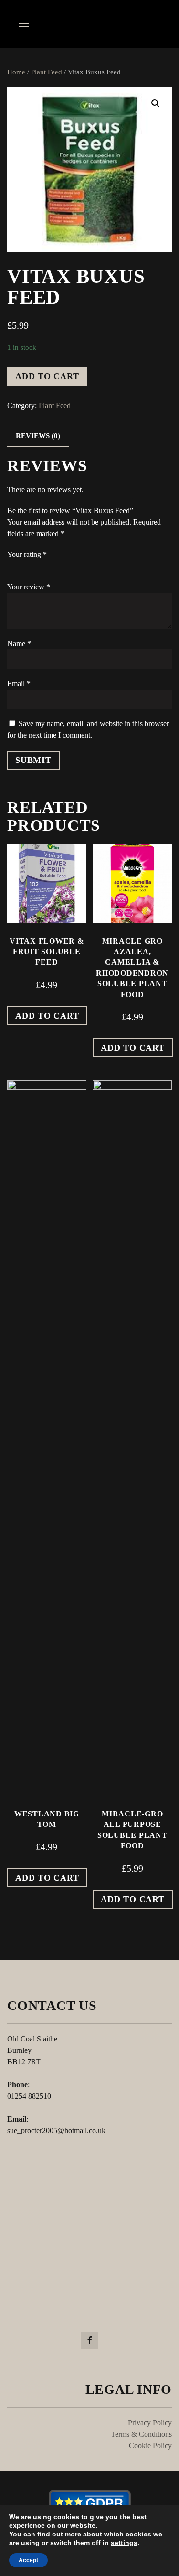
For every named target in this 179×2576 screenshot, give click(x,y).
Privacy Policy (150, 2423)
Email (19, 684)
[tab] (38, 437)
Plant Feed (47, 72)
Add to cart (47, 376)
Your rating (27, 554)
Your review (29, 587)
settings (124, 2543)
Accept (28, 2560)
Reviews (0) (38, 436)
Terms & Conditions (141, 2434)
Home (16, 72)
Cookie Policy (150, 2446)
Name (19, 644)
